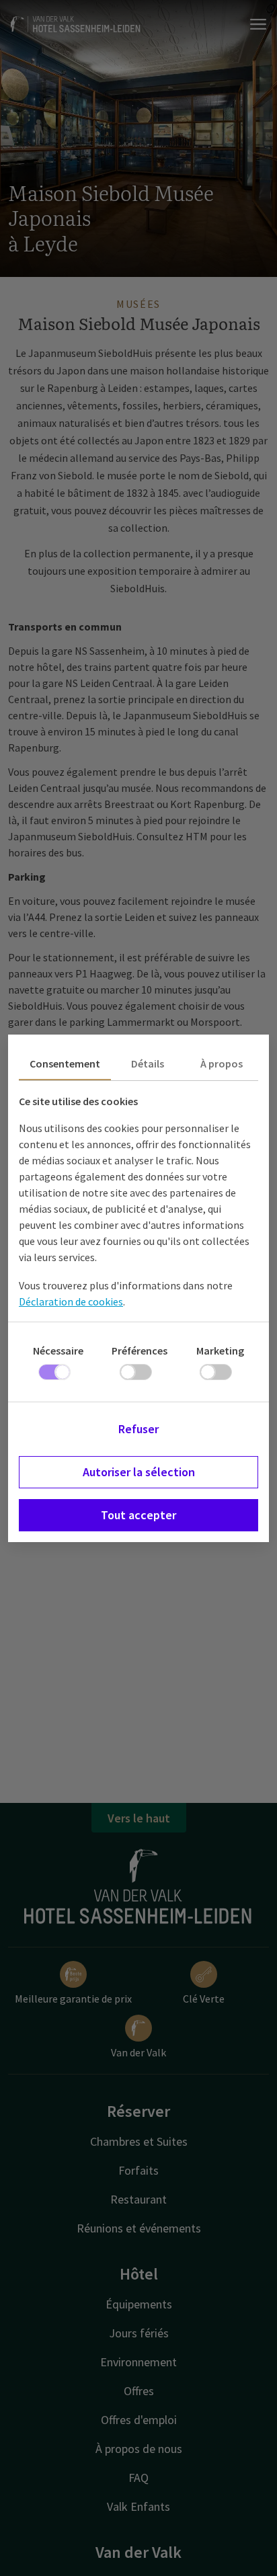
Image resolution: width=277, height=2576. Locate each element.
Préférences (140, 1351)
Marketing (220, 1351)
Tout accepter (138, 1515)
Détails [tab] (148, 1063)
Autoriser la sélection (139, 1472)
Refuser (138, 1429)
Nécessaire (58, 1351)
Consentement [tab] (65, 1063)
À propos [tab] (222, 1063)
